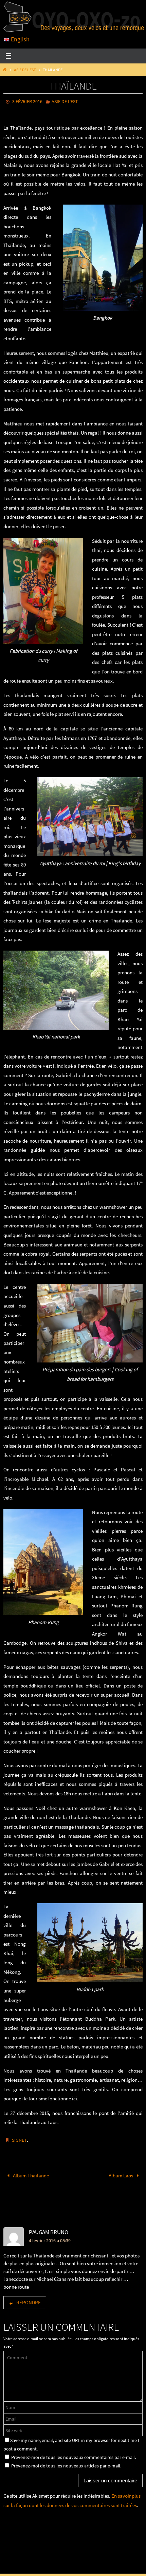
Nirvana (76, 2564)
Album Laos (121, 2172)
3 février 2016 (27, 101)
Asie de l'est (25, 70)
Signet (19, 2138)
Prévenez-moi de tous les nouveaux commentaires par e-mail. (74, 2454)
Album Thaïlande (30, 2172)
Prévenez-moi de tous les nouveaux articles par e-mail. (66, 2462)
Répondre (29, 2299)
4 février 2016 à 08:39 (50, 2237)
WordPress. (98, 2564)
